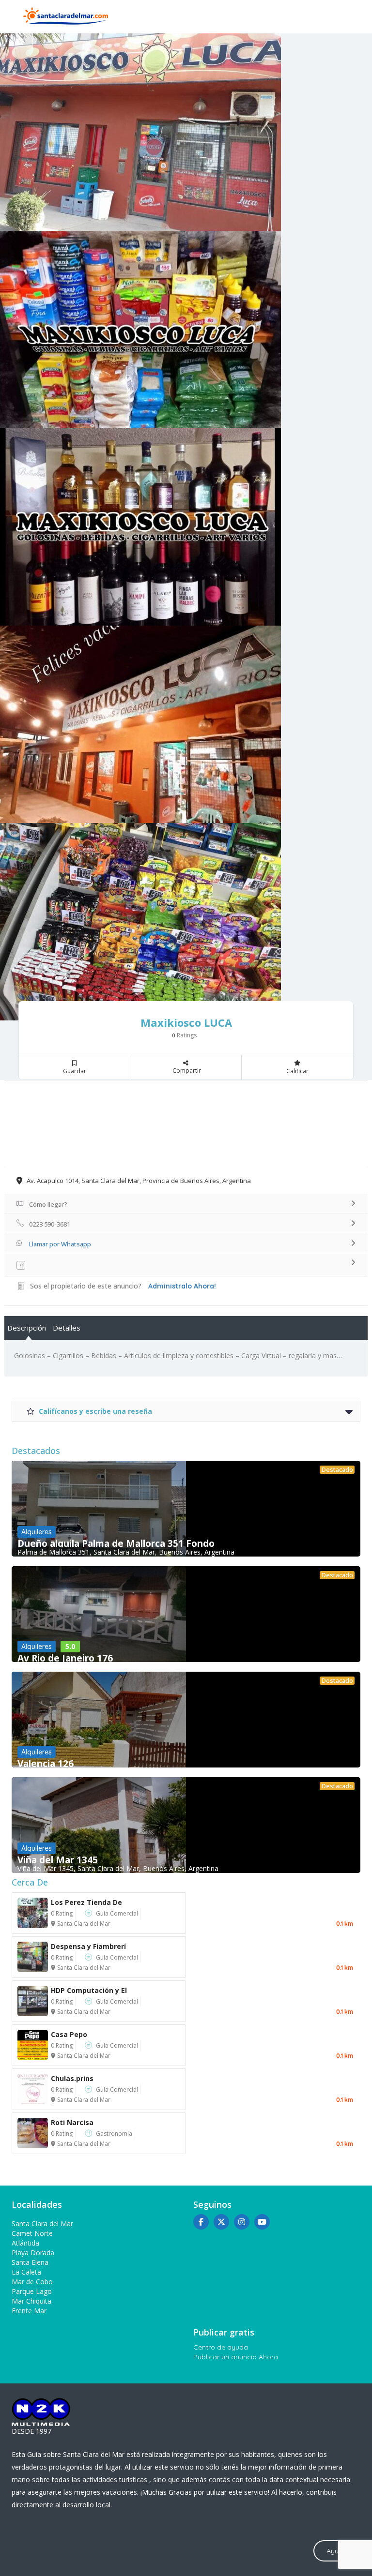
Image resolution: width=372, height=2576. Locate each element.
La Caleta (26, 2272)
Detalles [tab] (67, 1328)
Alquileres (37, 1532)
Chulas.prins (72, 2078)
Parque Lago (32, 2291)
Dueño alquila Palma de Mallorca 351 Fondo (116, 1543)
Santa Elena (30, 2262)
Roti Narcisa (72, 2122)
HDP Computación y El (89, 1990)
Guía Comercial (117, 1913)
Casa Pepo (69, 2034)
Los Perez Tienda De (86, 1902)
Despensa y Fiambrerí (88, 1946)
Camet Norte (32, 2233)
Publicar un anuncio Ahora (236, 2357)
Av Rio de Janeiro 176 (65, 1658)
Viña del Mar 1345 (58, 1860)
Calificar (297, 1071)
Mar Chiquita (31, 2301)
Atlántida (25, 2243)
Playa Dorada (33, 2253)
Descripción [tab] (27, 1328)
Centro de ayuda (221, 2347)
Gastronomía (114, 2134)
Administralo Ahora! (182, 1286)
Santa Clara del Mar (84, 1924)
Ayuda (337, 2551)
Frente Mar (29, 2311)
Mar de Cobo (32, 2282)
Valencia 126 (46, 1764)
